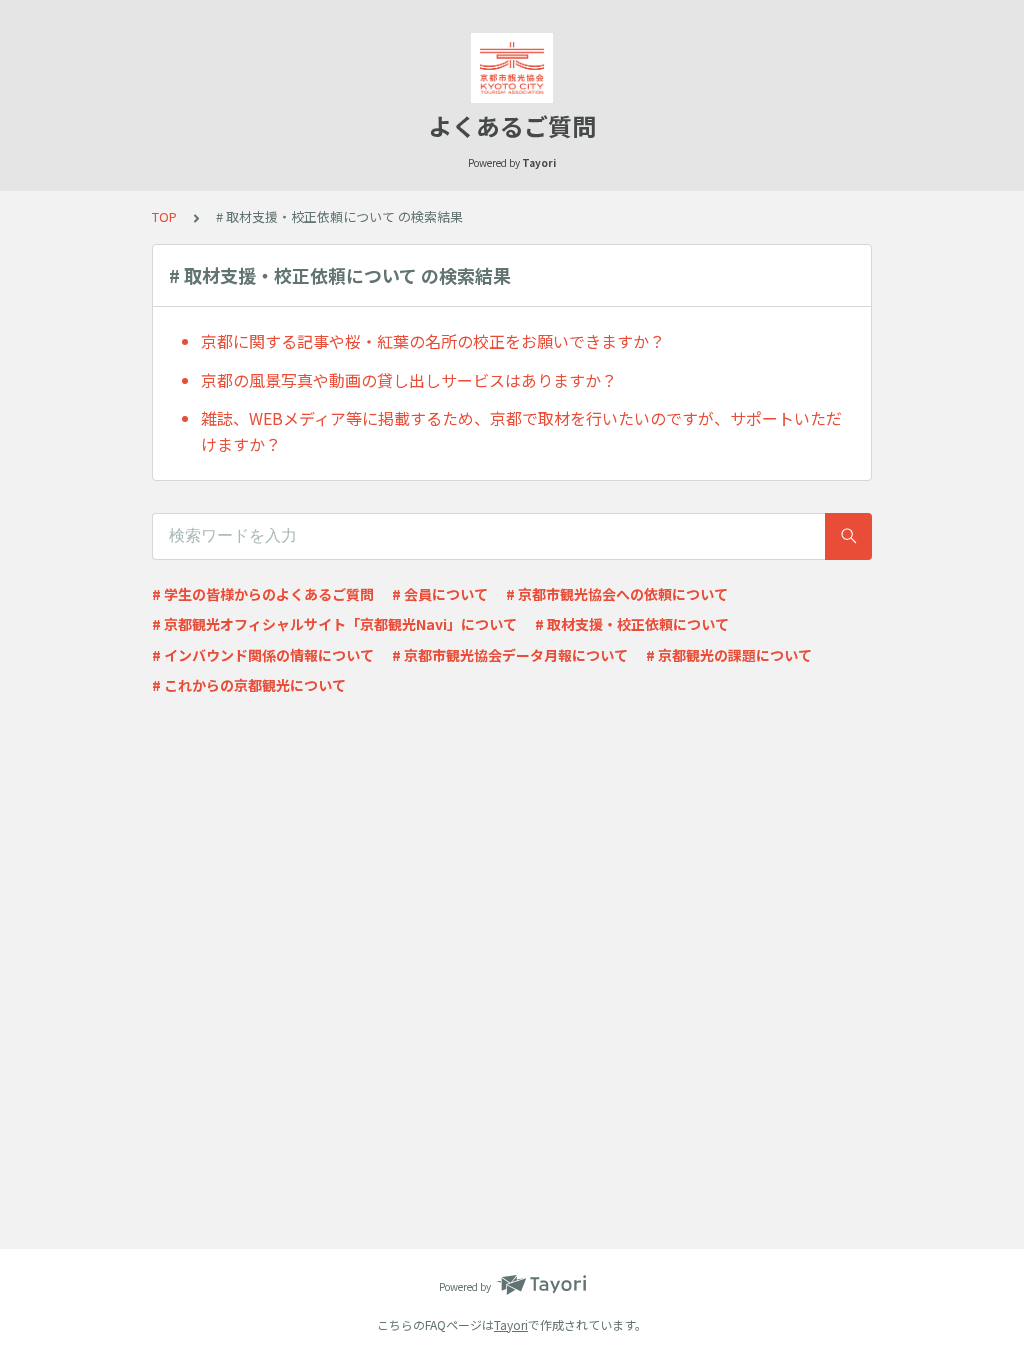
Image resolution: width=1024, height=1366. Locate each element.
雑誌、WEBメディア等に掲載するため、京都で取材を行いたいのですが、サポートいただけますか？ (521, 431)
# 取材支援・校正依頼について (632, 624)
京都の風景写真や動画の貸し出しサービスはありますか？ (409, 380)
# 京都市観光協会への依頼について (617, 594)
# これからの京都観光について (249, 685)
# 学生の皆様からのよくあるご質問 (263, 594)
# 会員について (440, 594)
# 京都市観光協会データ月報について (510, 655)
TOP (164, 216)
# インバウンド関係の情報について (263, 655)
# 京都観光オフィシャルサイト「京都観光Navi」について (334, 624)
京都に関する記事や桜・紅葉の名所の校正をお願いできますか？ (433, 341)
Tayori (511, 1324)
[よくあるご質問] (512, 68)
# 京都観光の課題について (729, 655)
